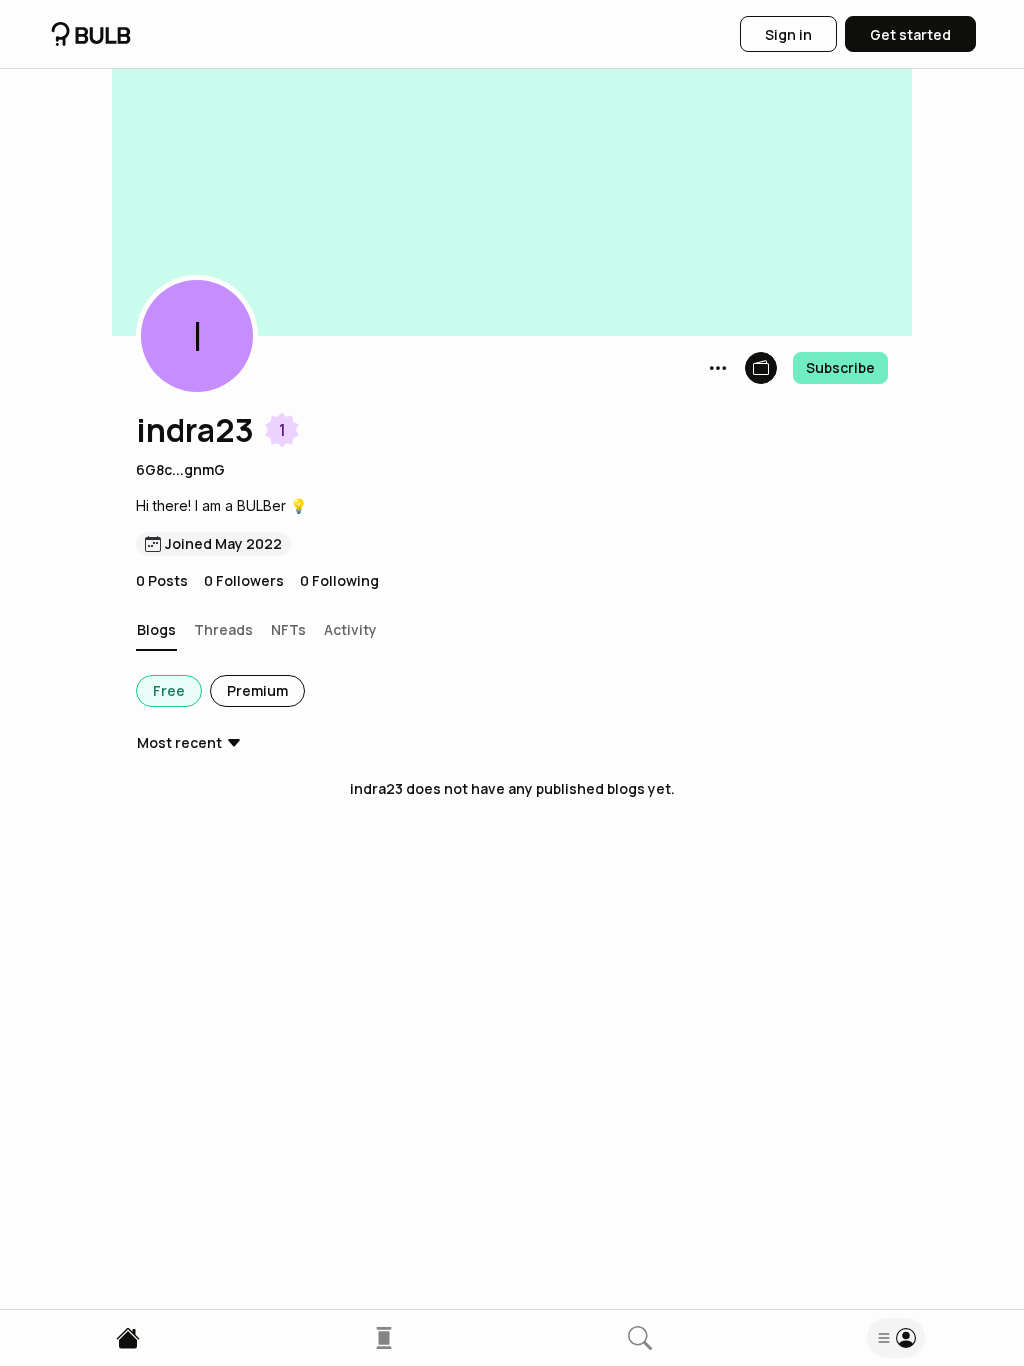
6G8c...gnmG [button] (180, 469)
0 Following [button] (339, 580)
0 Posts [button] (162, 580)
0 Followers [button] (244, 580)
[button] (197, 336)
